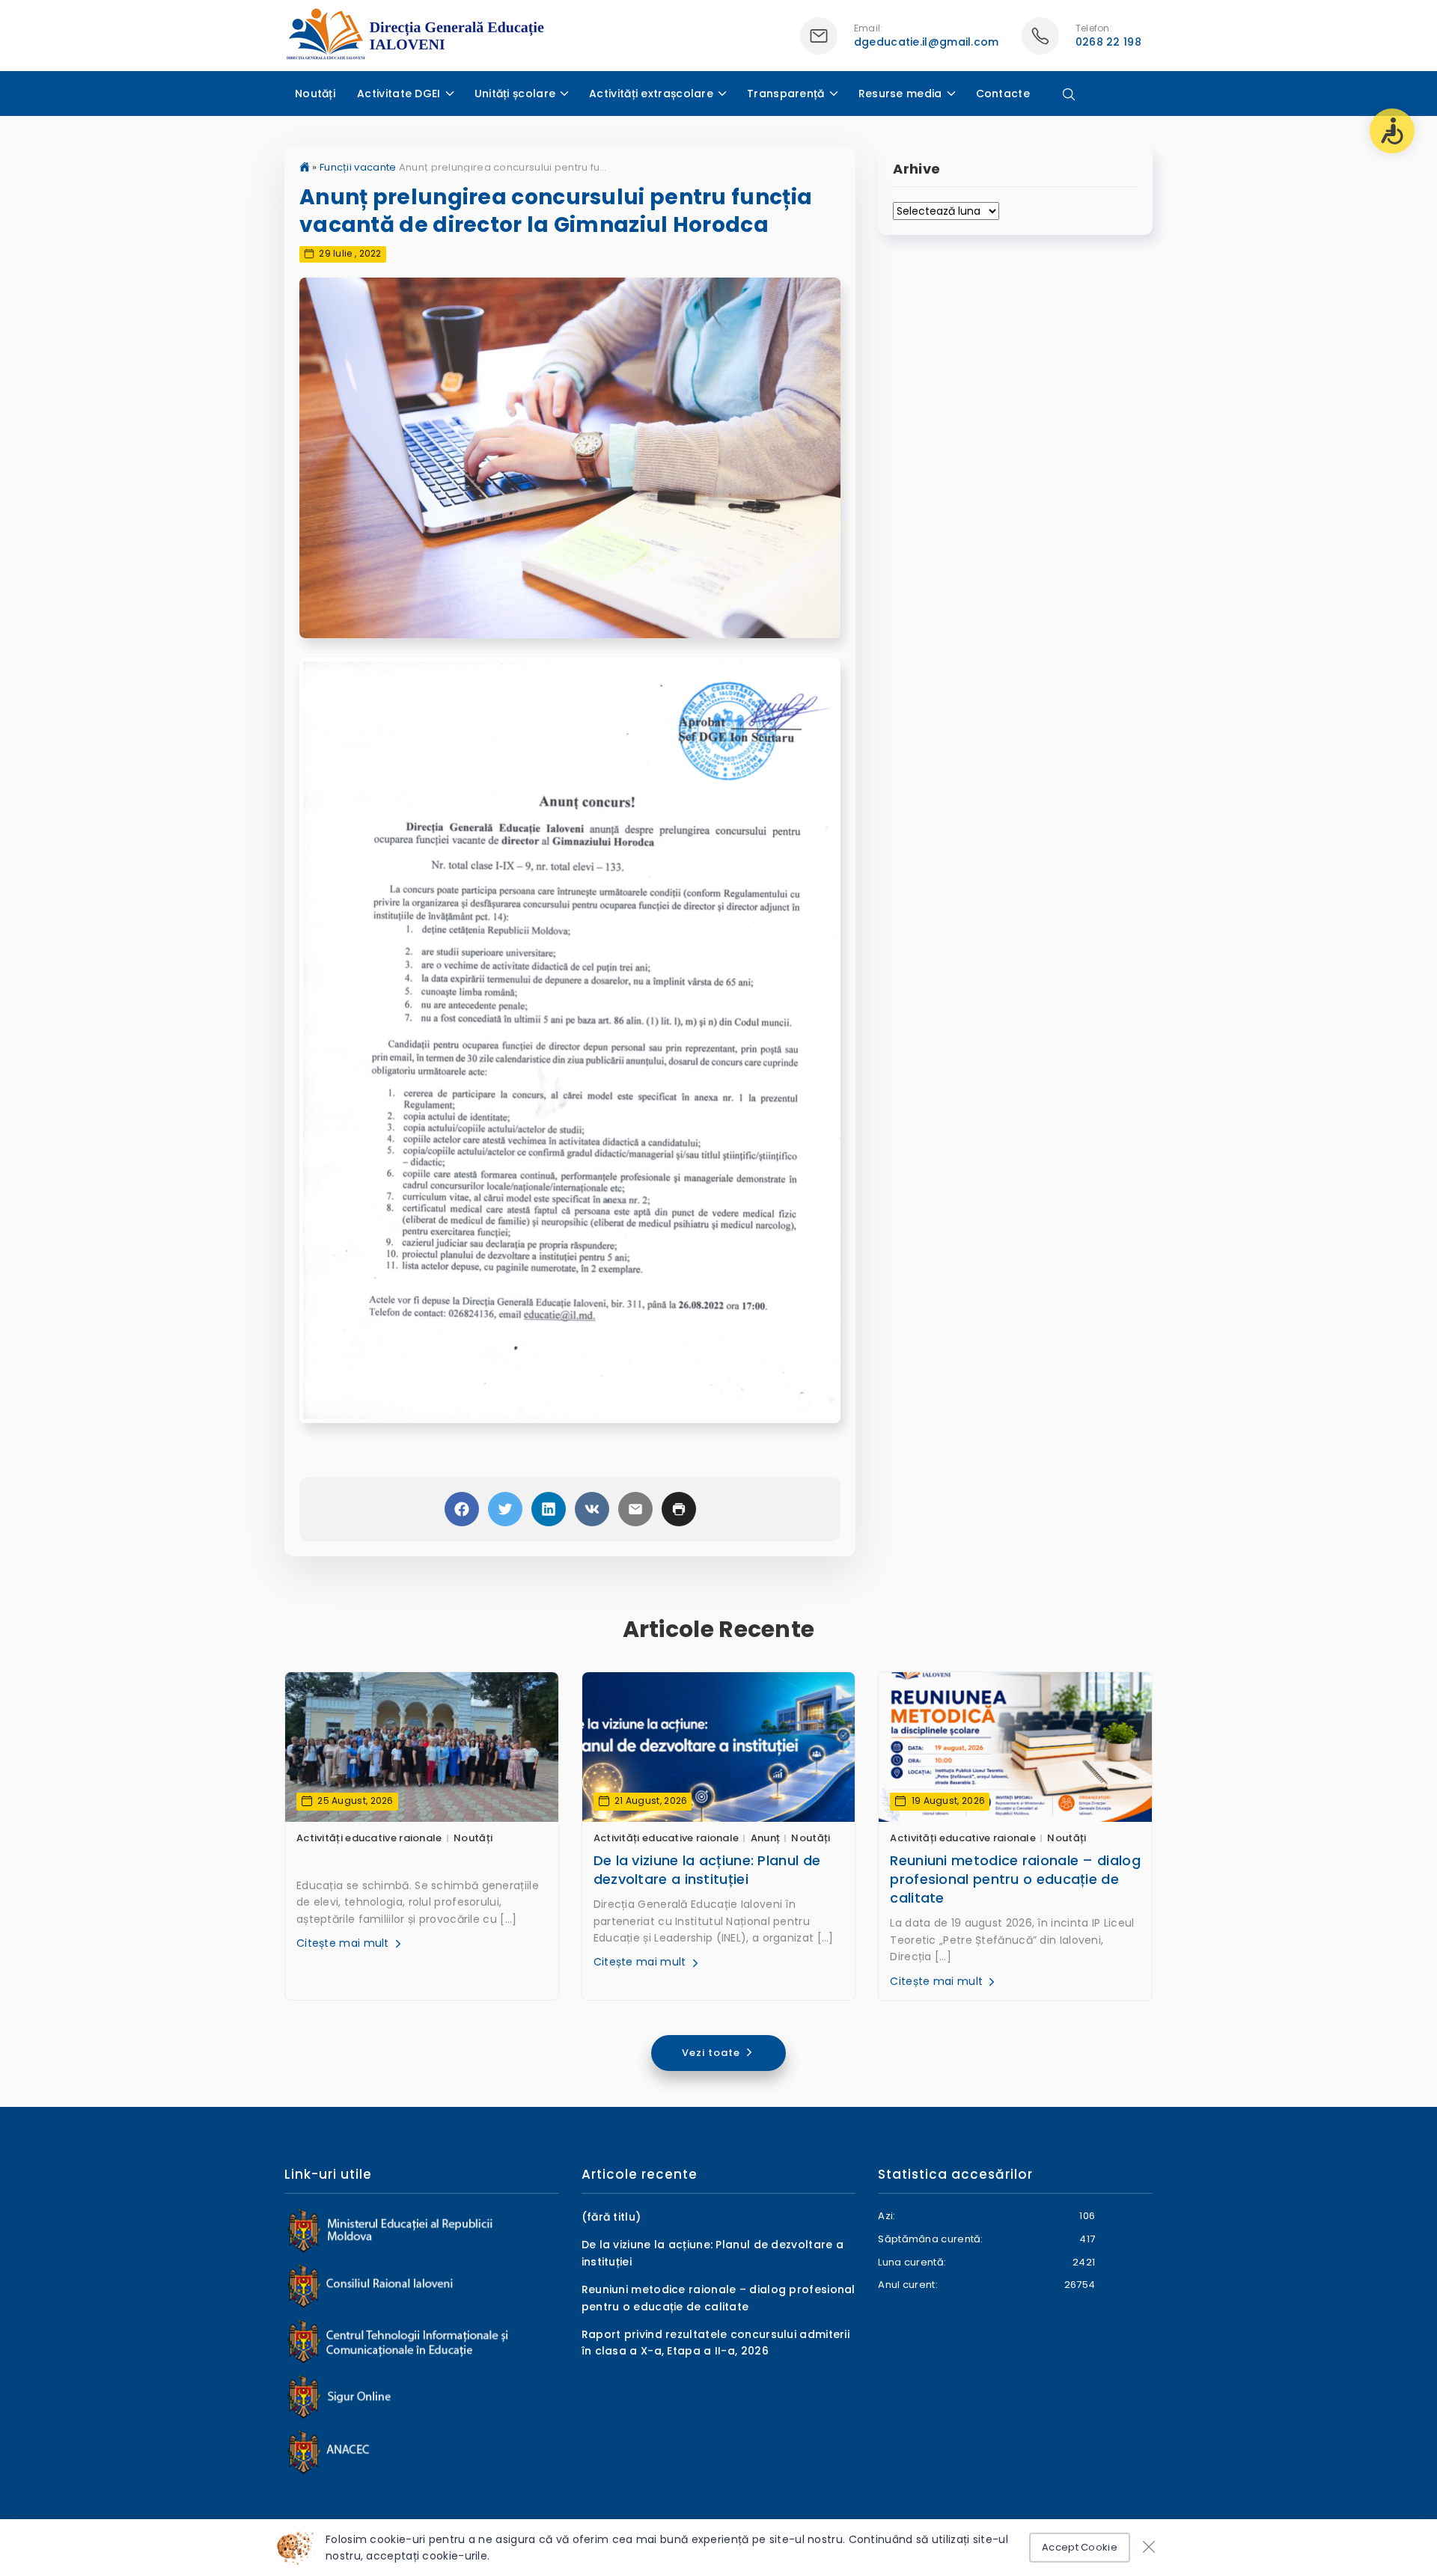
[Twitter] (505, 1509)
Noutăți (315, 94)
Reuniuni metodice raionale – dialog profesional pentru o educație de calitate (1015, 1879)
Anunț (766, 1838)
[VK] (592, 1509)
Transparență (786, 94)
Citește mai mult (344, 1943)
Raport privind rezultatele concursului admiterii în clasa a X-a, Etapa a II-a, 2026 (716, 2343)
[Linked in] (549, 1509)
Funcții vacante (358, 167)
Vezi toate (713, 2053)
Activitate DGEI (399, 94)
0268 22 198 (1108, 42)
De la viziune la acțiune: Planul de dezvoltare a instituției (707, 1870)
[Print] (679, 1509)
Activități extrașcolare (651, 94)
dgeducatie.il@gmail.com (927, 42)
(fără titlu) (611, 2217)
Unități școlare (515, 94)
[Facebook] (462, 1509)
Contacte (1003, 94)
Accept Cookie (1080, 2547)
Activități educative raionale (369, 1838)
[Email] (635, 1509)
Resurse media (900, 94)
